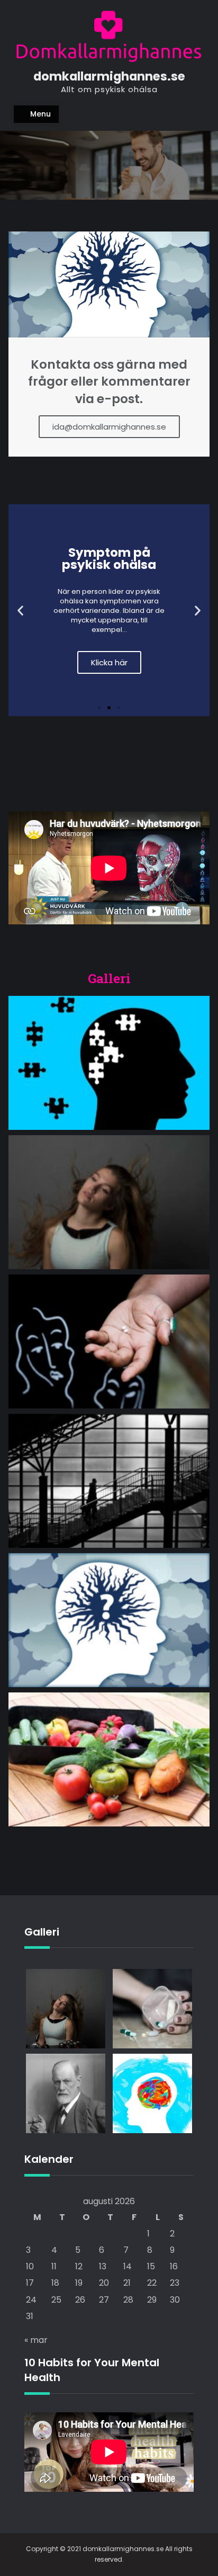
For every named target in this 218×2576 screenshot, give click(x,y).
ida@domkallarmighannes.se (109, 427)
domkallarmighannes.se (109, 76)
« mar (36, 2340)
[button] (99, 708)
